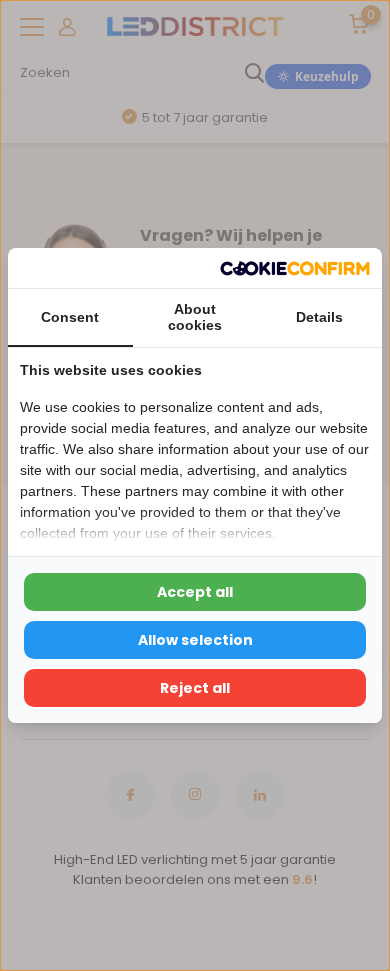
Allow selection (195, 640)
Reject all (195, 688)
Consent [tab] (70, 317)
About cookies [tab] (195, 317)
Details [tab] (319, 317)
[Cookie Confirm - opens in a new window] (295, 268)
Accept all (195, 592)
